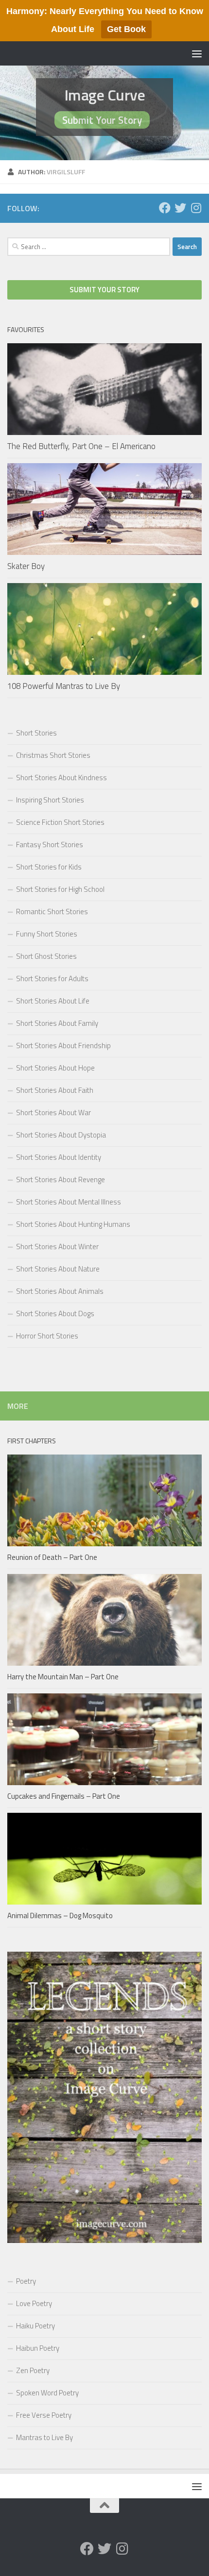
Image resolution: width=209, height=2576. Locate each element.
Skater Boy (26, 566)
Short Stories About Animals (60, 1291)
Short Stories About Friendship (63, 1045)
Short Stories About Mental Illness (69, 1202)
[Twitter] (180, 208)
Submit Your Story (102, 120)
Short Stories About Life (53, 1001)
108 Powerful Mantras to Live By (64, 686)
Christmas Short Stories (53, 755)
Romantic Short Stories (52, 912)
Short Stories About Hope (55, 1068)
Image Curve (105, 95)
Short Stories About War (53, 1112)
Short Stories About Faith (55, 1090)
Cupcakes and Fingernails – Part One (64, 1796)
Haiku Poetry (35, 2326)
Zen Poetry (33, 2370)
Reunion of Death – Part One (52, 1557)
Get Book (126, 29)
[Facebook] (165, 208)
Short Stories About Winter (57, 1246)
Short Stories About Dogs (55, 1313)
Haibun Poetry (38, 2348)
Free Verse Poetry (44, 2415)
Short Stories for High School (60, 889)
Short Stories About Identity (59, 1157)
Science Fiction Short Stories (60, 822)
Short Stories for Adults (52, 979)
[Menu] (197, 53)
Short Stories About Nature (58, 1269)
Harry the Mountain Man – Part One (63, 1677)
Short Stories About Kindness (61, 778)
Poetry (26, 2281)
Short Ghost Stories (46, 956)
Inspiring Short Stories (50, 800)
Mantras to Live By (44, 2437)
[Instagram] (196, 208)
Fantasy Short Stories (50, 845)
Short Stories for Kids (49, 867)
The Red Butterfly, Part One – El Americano (81, 446)
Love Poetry (34, 2303)
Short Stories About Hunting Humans (73, 1224)
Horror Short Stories (47, 1336)
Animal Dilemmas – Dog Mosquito (60, 1915)
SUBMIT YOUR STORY (104, 290)
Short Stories (36, 733)
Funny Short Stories (47, 934)
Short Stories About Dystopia (61, 1135)
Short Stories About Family (57, 1023)
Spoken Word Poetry (47, 2393)
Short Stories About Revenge (61, 1179)
